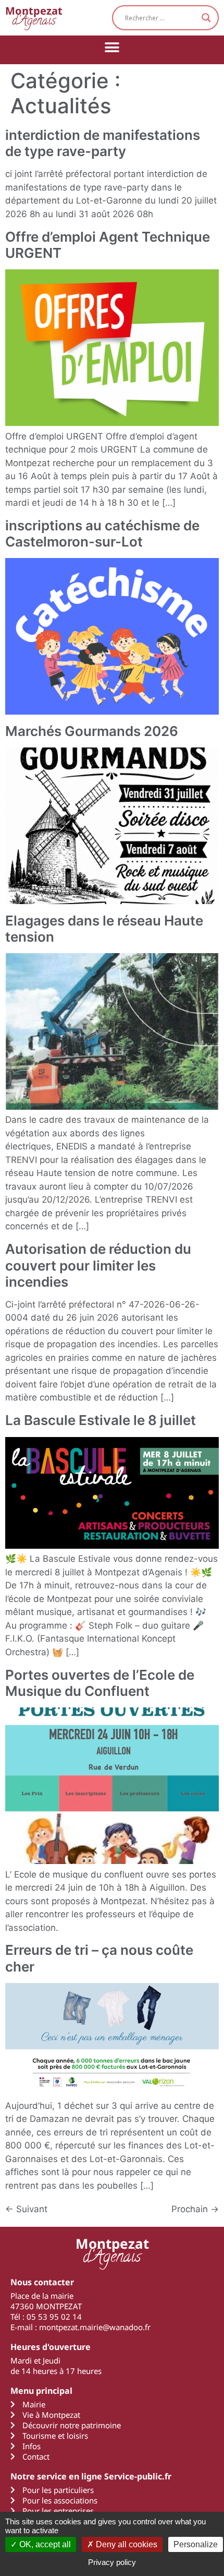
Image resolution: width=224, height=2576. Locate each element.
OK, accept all (44, 2544)
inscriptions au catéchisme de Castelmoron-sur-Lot (102, 533)
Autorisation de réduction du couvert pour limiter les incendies (98, 1265)
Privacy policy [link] (112, 2562)
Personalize (196, 2544)
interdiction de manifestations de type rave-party (103, 143)
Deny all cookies (126, 2544)
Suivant (26, 2209)
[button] (112, 47)
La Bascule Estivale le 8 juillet (101, 1420)
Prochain (195, 2209)
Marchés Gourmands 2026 (92, 731)
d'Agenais (34, 17)
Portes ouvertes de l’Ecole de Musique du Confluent (100, 1683)
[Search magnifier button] (206, 18)
